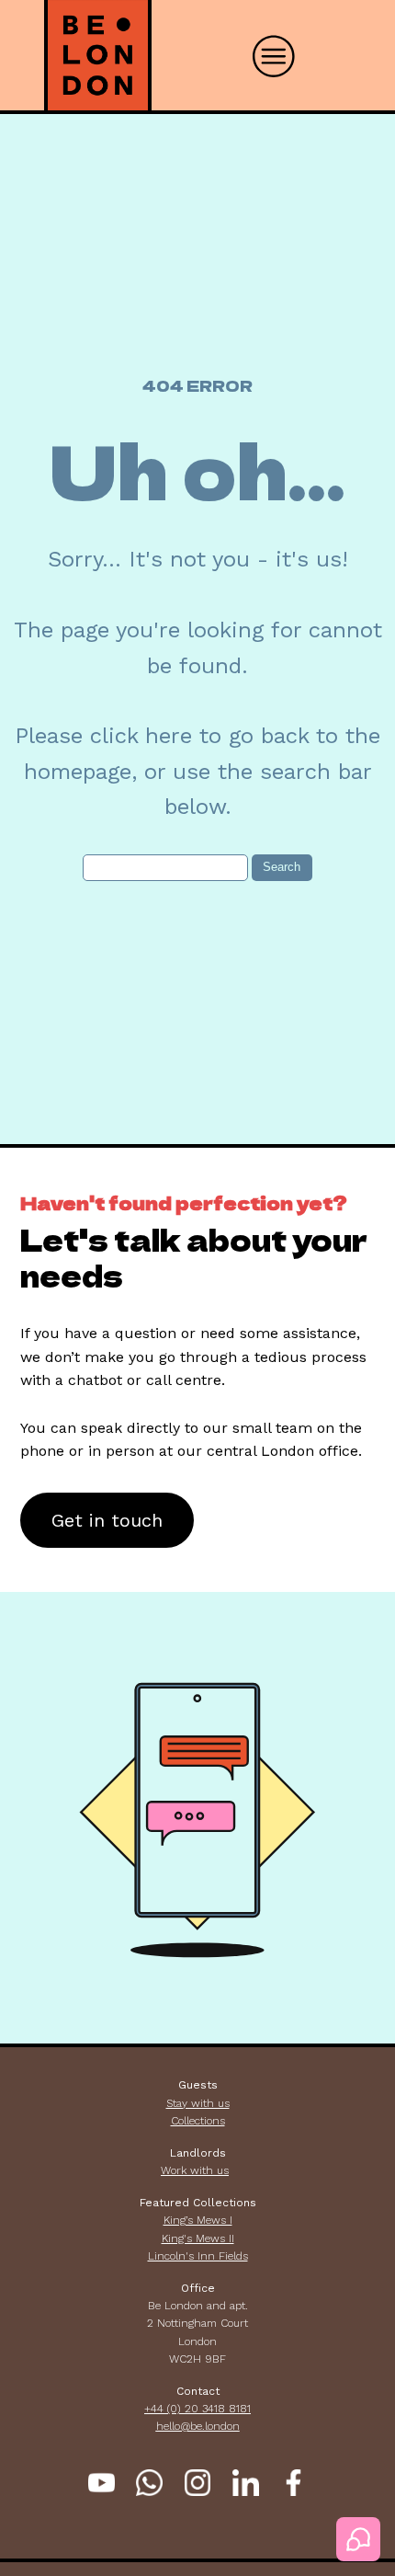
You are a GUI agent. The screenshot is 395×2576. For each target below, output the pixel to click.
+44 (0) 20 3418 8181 (197, 2409)
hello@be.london (198, 2426)
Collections (198, 2121)
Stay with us (198, 2103)
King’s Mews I (198, 2220)
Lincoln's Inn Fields (198, 2256)
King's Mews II (198, 2238)
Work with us (195, 2170)
